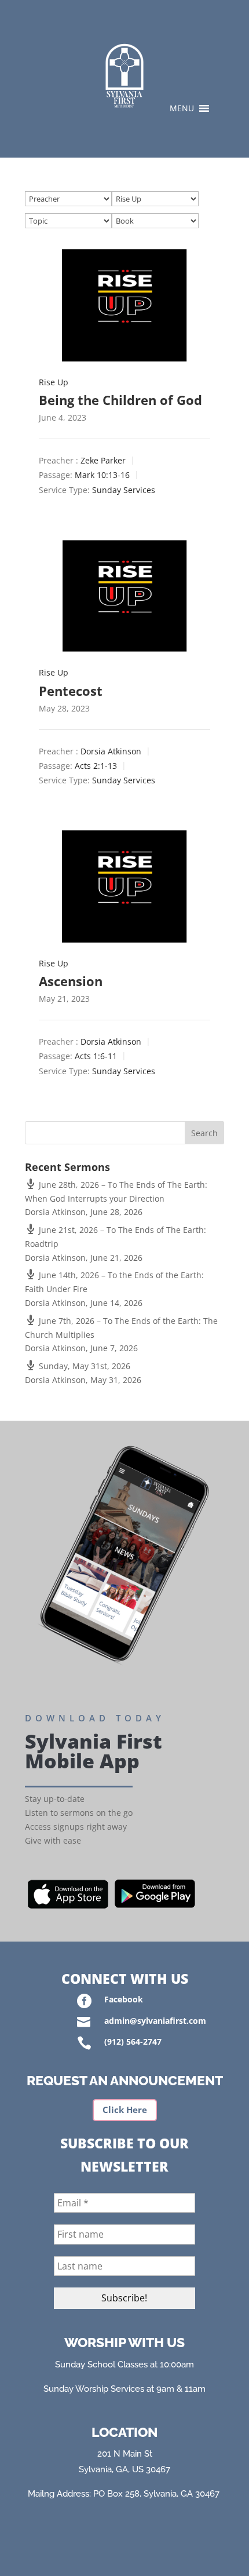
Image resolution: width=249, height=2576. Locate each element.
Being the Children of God (120, 400)
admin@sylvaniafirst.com (155, 2021)
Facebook (124, 1999)
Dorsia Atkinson (111, 751)
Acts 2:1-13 (96, 766)
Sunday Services (124, 490)
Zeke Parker (103, 461)
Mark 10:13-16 (102, 475)
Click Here (125, 2110)
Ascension (71, 981)
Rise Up (54, 382)
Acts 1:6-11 (96, 1057)
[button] (182, 108)
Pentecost (71, 691)
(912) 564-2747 (133, 2042)
